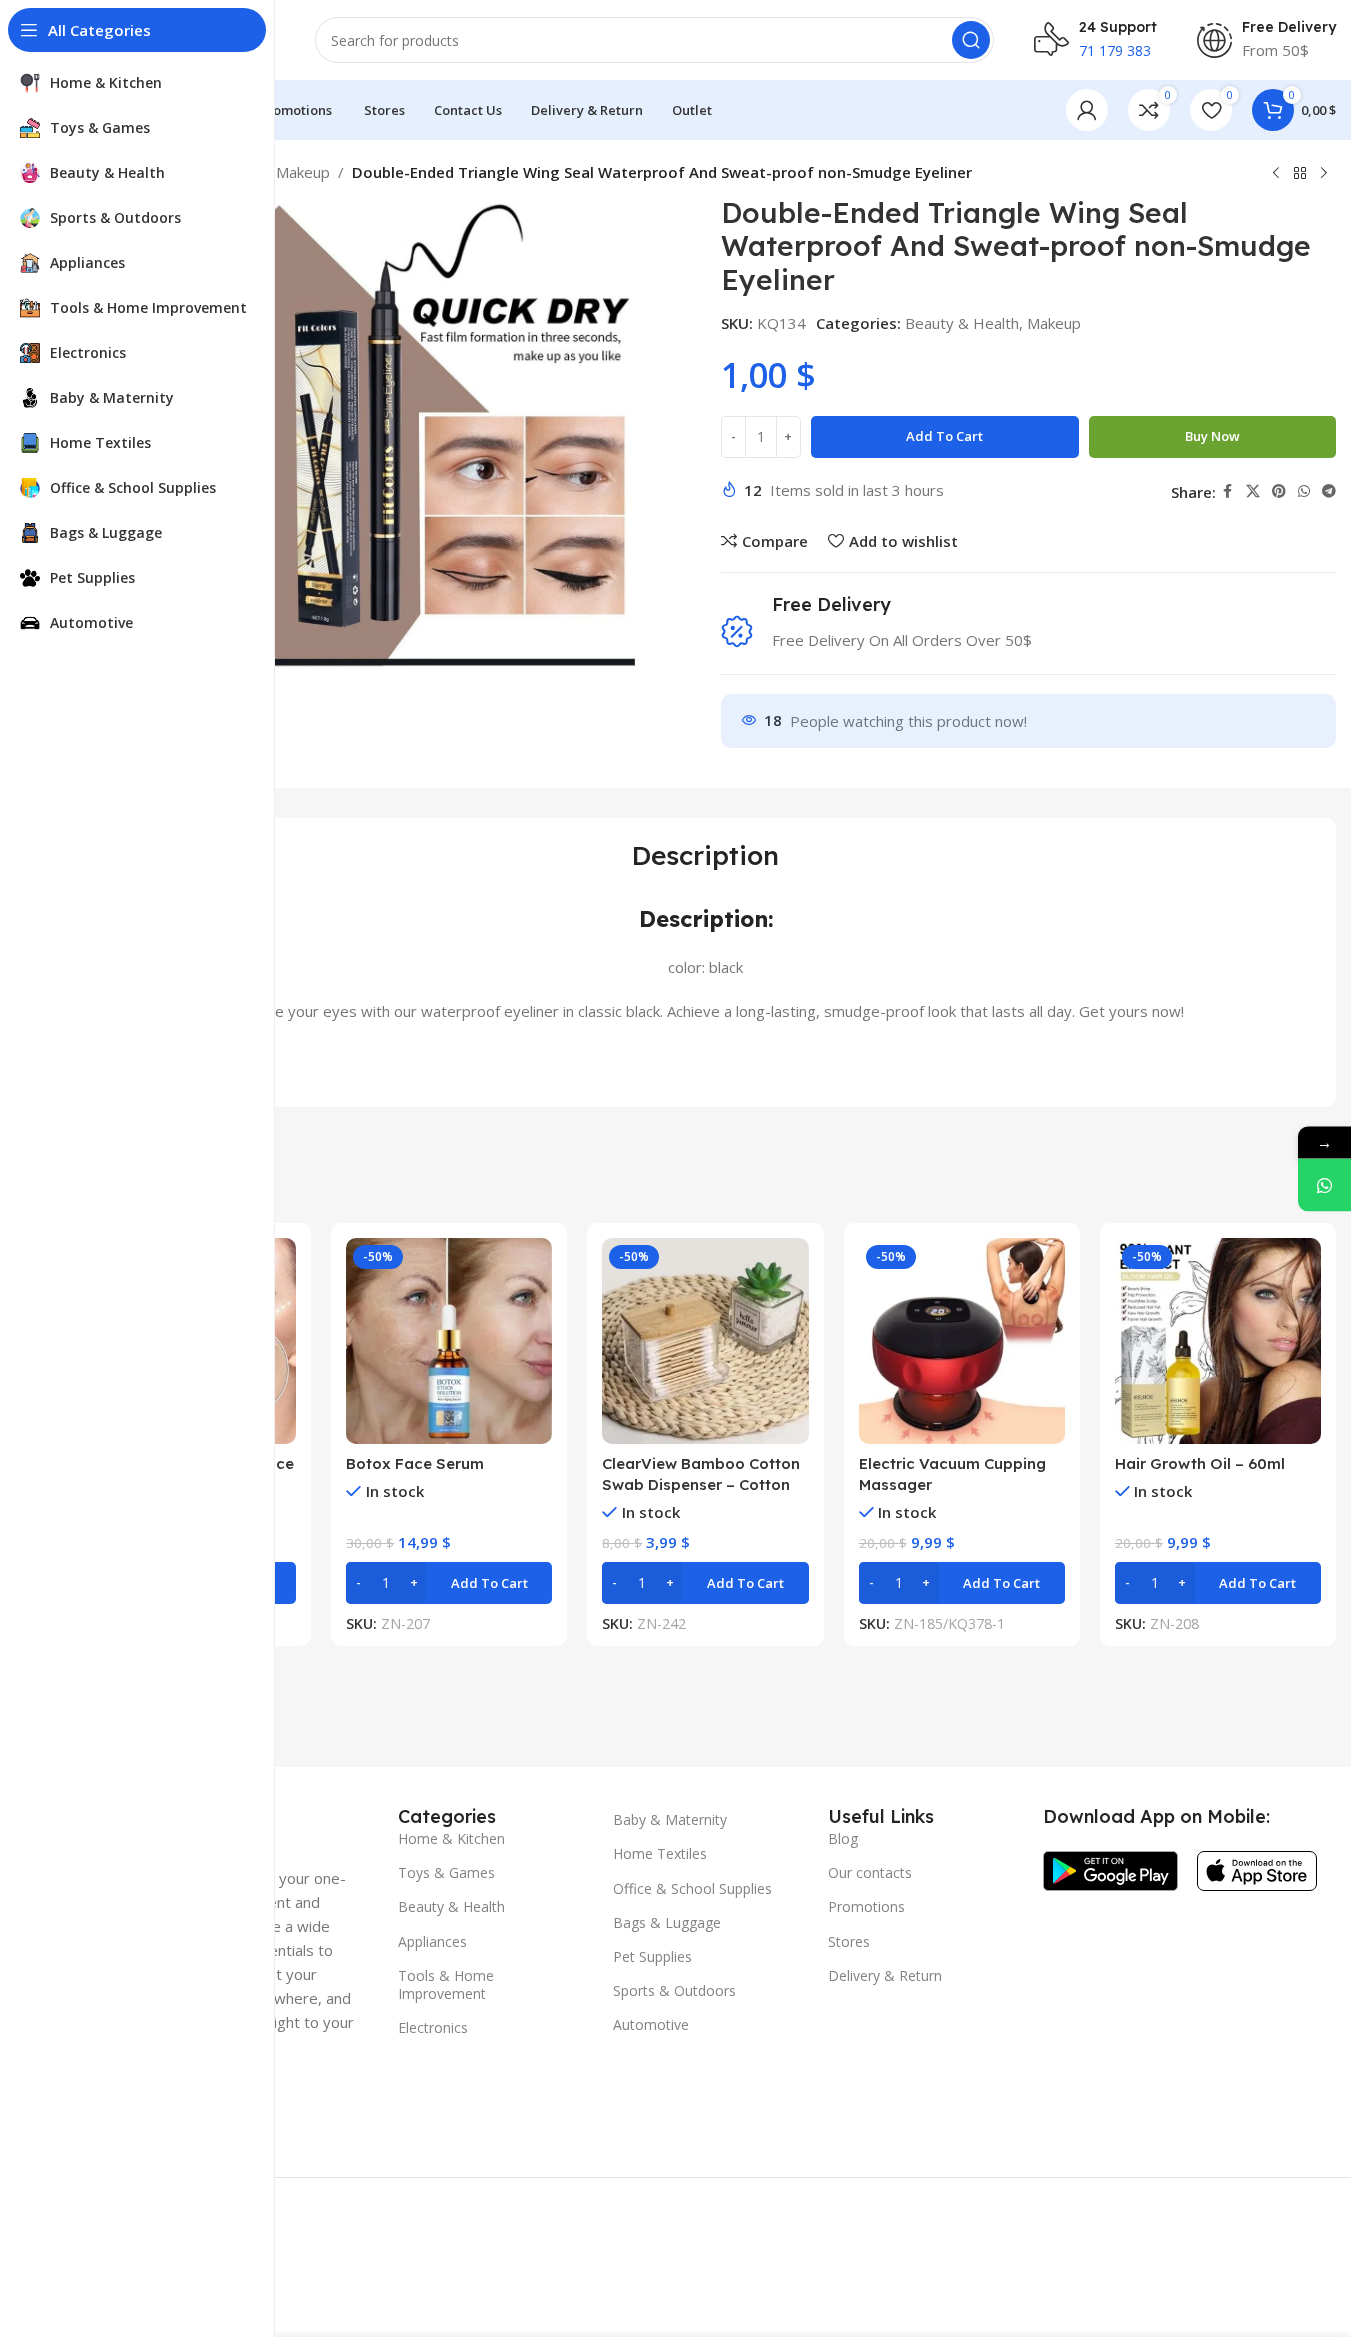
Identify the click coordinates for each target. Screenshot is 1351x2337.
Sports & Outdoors (674, 1990)
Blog (843, 1838)
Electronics (433, 2027)
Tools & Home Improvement (446, 1984)
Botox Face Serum (415, 1463)
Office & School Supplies (692, 1888)
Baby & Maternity (670, 1819)
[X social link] (1253, 491)
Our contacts (870, 1872)
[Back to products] (1300, 174)
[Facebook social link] (1228, 491)
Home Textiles (660, 1853)
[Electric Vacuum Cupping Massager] (962, 1341)
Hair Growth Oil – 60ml (1200, 1463)
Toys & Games (446, 1872)
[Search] (971, 40)
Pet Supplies (652, 1956)
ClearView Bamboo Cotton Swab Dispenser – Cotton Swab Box (701, 1484)
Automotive (651, 2024)
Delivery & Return (885, 1975)
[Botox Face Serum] (449, 1341)
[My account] (1087, 110)
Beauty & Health (962, 323)
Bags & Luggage (667, 1922)
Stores (849, 1941)
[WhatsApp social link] (1304, 491)
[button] (449, 1583)
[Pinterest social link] (1279, 491)
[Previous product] (1276, 174)
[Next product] (1324, 174)
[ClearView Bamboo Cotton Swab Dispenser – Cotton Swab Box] (705, 1341)
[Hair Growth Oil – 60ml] (1218, 1341)
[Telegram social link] (1329, 491)
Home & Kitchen (451, 1838)
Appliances (432, 1941)
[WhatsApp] (1324, 1184)
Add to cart (944, 436)
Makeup (303, 172)
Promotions (866, 1906)
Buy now (1212, 436)
